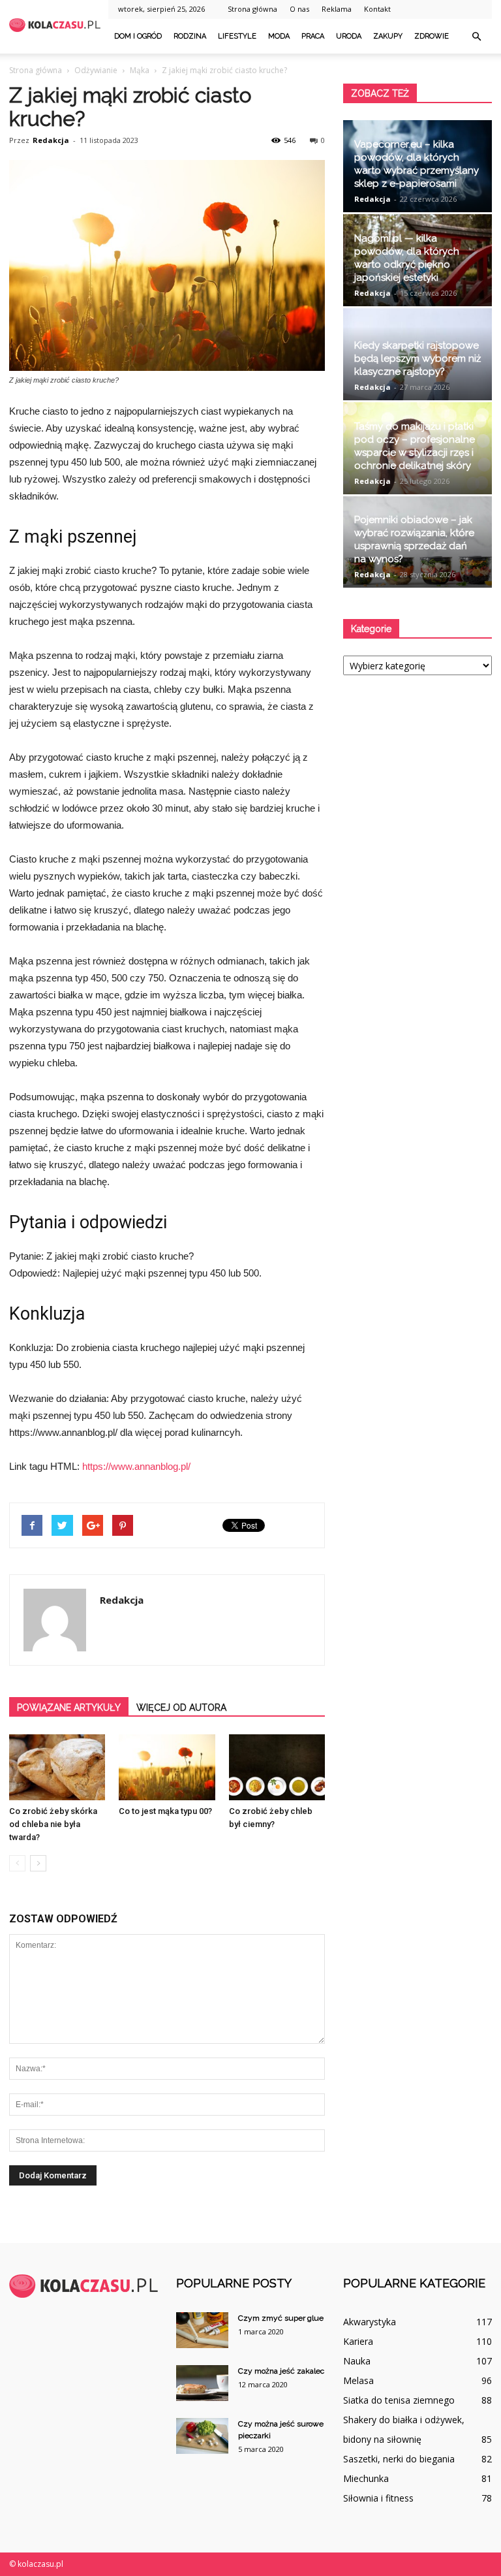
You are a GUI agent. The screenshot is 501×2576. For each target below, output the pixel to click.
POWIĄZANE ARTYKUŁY (69, 1708)
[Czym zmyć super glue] (202, 2330)
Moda (279, 36)
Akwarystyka (370, 2322)
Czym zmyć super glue (281, 2318)
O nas (299, 9)
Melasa (358, 2380)
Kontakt (377, 9)
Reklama (337, 9)
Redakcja (51, 140)
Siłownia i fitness (378, 2498)
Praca (313, 36)
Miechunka (366, 2478)
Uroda (349, 36)
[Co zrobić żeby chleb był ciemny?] (277, 1767)
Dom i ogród (138, 36)
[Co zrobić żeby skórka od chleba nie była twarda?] (57, 1767)
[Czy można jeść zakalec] (202, 2383)
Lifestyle (237, 36)
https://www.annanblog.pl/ (136, 1466)
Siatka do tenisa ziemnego (399, 2400)
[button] (476, 37)
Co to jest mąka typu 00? (165, 1811)
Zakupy (388, 36)
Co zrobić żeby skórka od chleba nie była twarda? (53, 1824)
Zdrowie (432, 36)
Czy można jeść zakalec (281, 2371)
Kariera (358, 2341)
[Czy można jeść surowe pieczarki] (202, 2436)
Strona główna (252, 9)
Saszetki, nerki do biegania (399, 2459)
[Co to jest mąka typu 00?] (167, 1767)
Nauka (357, 2361)
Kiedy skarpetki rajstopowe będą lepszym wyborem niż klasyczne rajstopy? (417, 358)
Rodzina (190, 36)
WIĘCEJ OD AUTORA (181, 1708)
